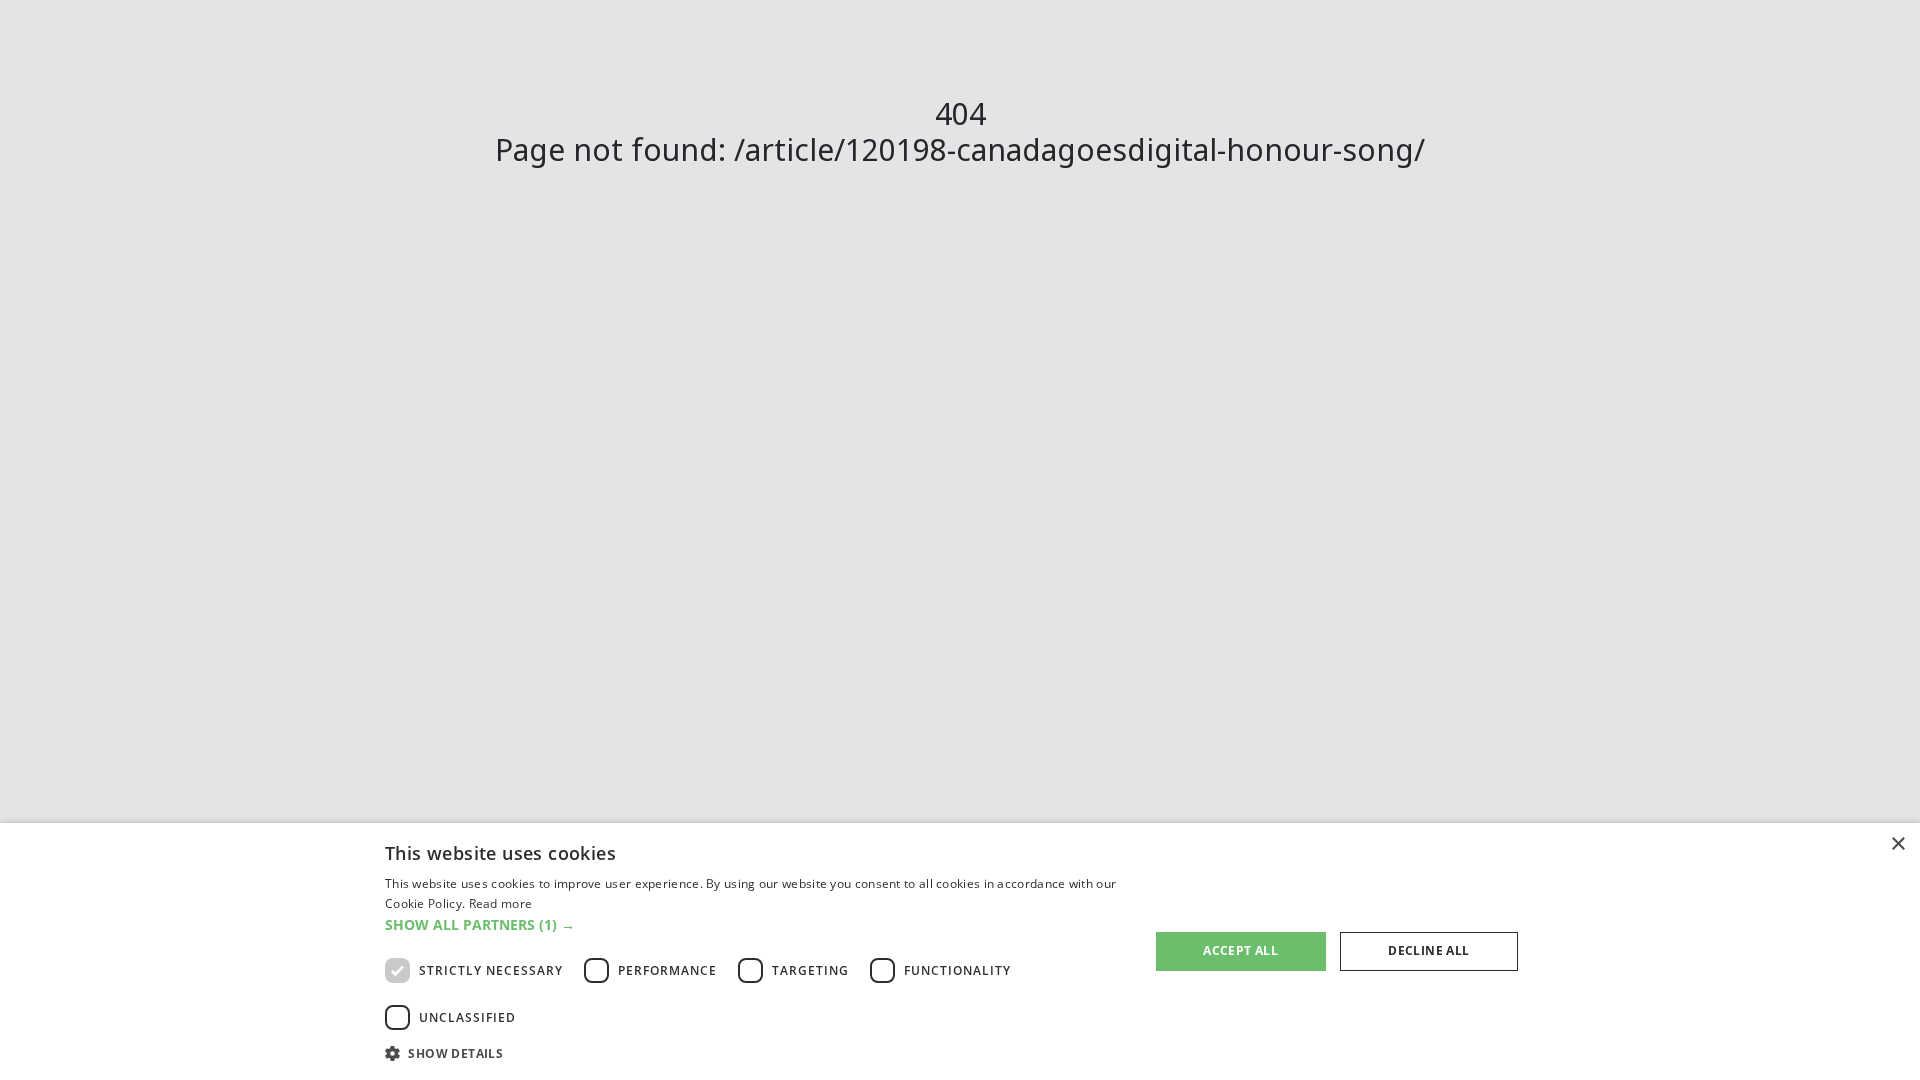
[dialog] (960, 951)
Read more (501, 903)
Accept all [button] (1240, 950)
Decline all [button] (1428, 950)
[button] (755, 924)
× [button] (1897, 844)
